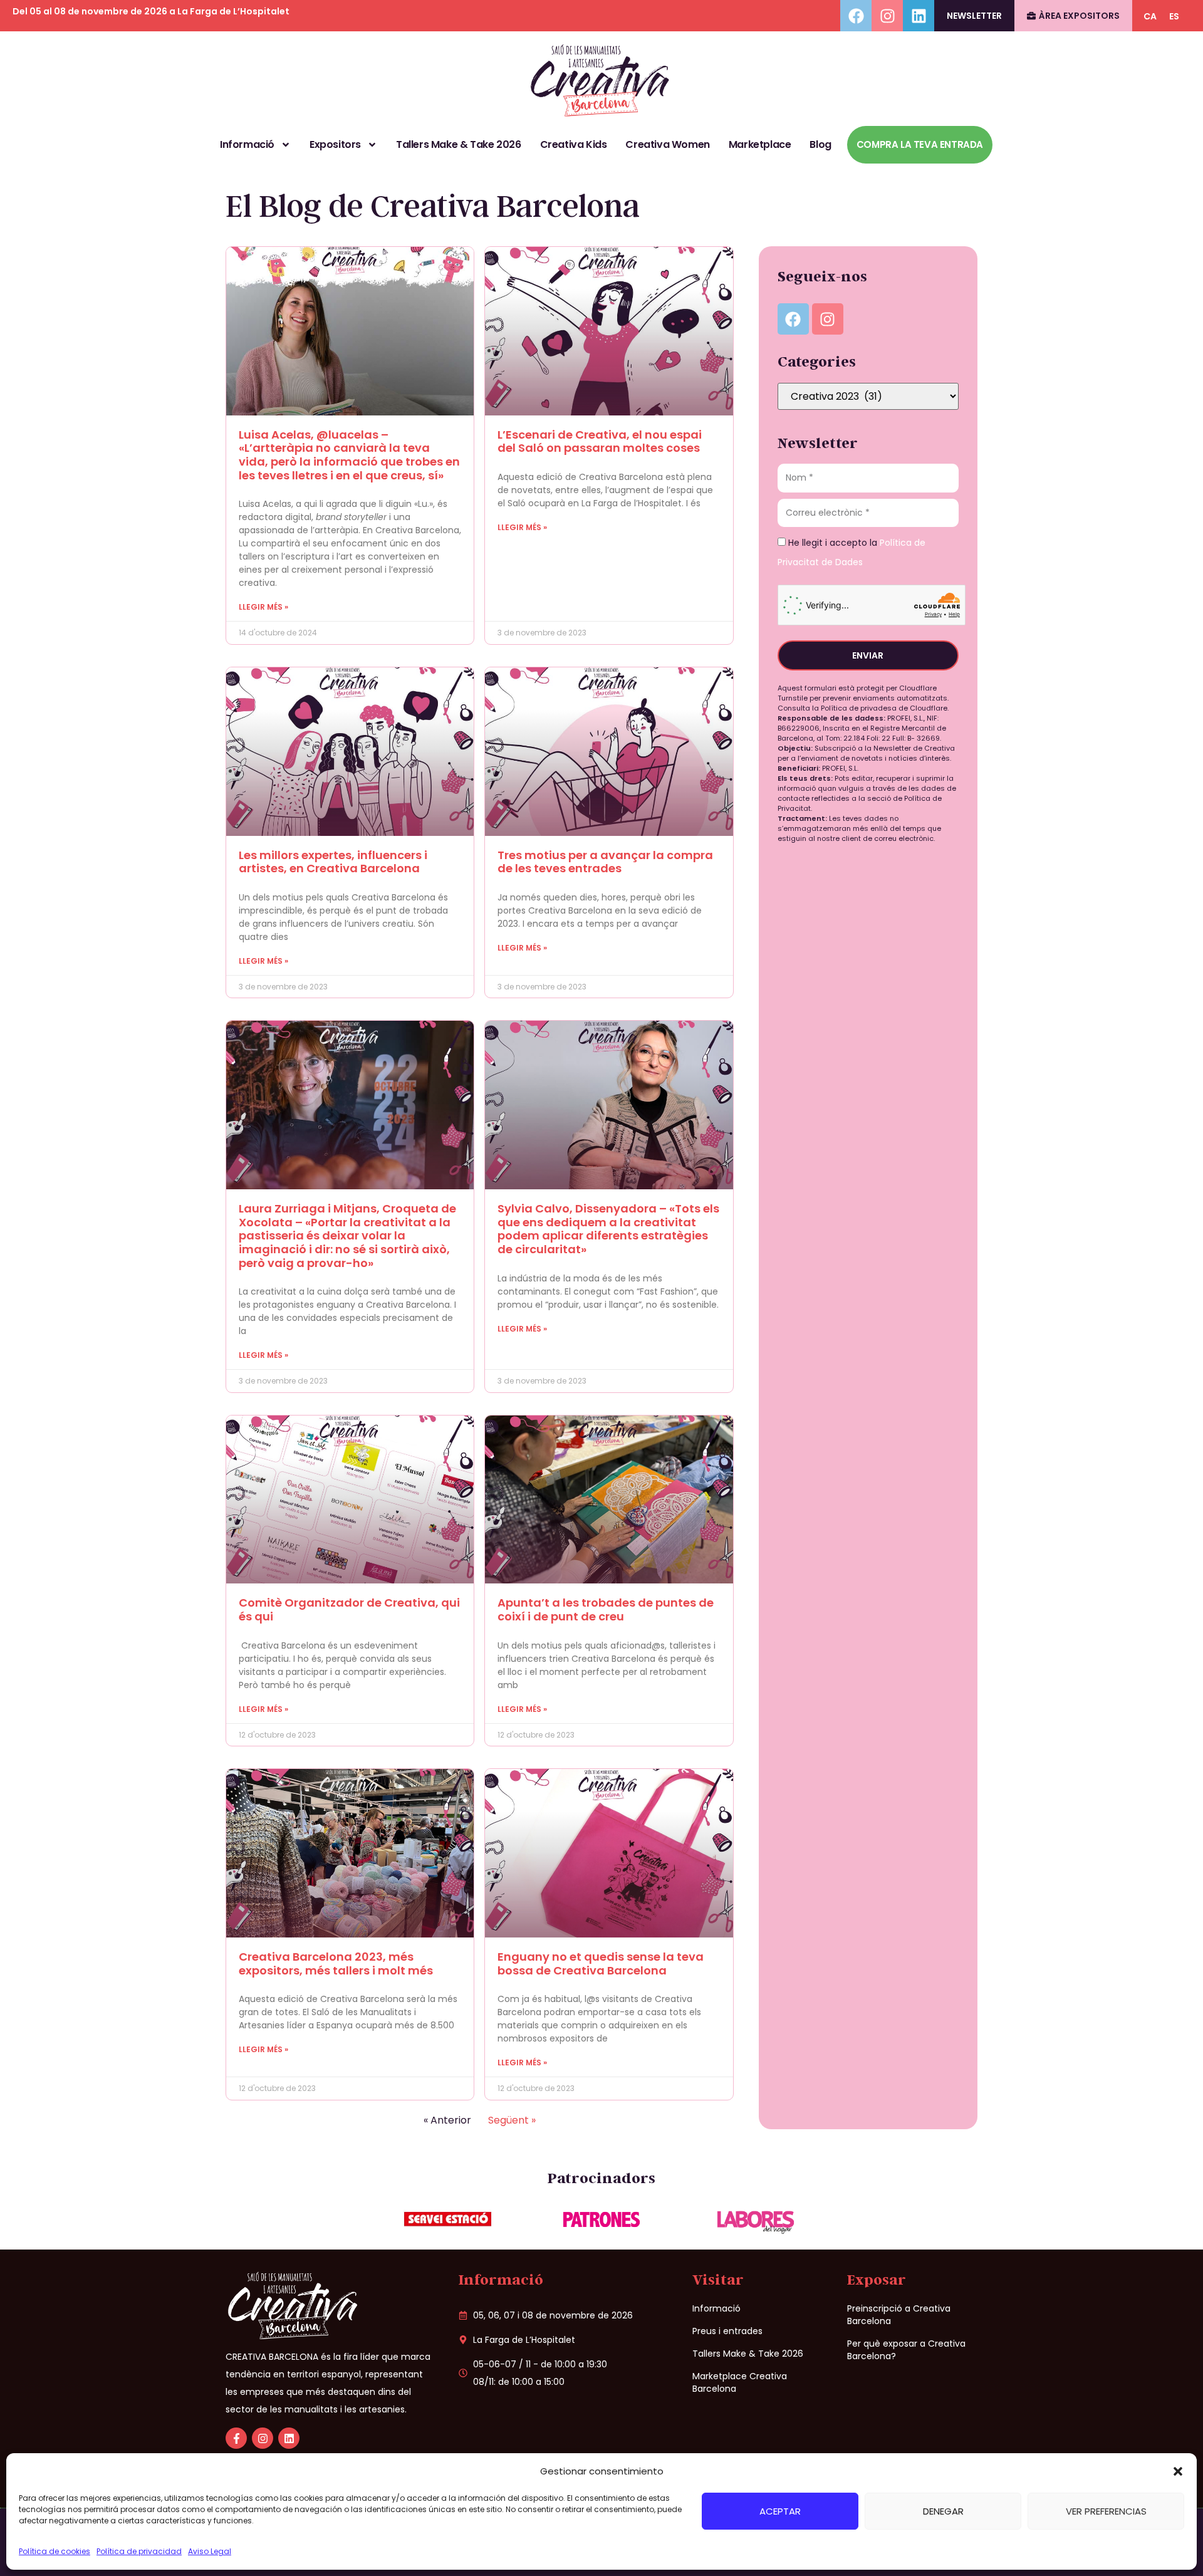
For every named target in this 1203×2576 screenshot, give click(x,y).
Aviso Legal (210, 2551)
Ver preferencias (1106, 2511)
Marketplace (760, 144)
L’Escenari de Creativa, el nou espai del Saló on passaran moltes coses (600, 441)
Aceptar (780, 2511)
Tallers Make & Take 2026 (458, 144)
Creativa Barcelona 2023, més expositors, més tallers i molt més (336, 1963)
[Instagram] (887, 16)
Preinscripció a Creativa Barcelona (899, 2315)
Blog (820, 144)
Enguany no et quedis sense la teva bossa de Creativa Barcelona (601, 1963)
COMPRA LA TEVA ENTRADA (920, 144)
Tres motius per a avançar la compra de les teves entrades (605, 862)
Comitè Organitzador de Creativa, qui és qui (349, 1609)
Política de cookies (55, 2551)
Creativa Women (667, 144)
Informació (247, 144)
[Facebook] (856, 16)
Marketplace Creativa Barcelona (740, 2382)
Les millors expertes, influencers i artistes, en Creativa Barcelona (333, 862)
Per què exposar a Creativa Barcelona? (906, 2350)
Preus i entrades (727, 2331)
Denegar (943, 2511)
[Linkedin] (919, 16)
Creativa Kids (574, 144)
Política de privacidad (139, 2551)
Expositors (335, 144)
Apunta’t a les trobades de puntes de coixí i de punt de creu (606, 1609)
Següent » (512, 2120)
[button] (1178, 2471)
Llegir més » (263, 607)
